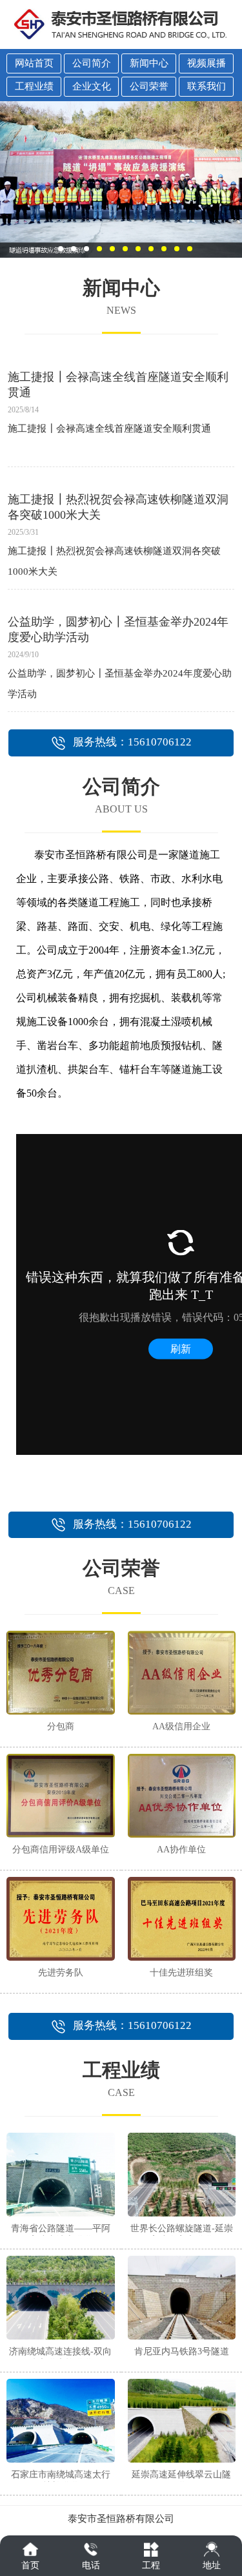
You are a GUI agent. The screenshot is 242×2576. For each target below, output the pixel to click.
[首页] (30, 2549)
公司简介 (92, 63)
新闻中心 (149, 63)
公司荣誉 (149, 86)
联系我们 (207, 86)
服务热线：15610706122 (132, 742)
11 (190, 249)
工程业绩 (34, 86)
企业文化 (92, 86)
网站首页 (34, 63)
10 (177, 249)
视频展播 (207, 63)
